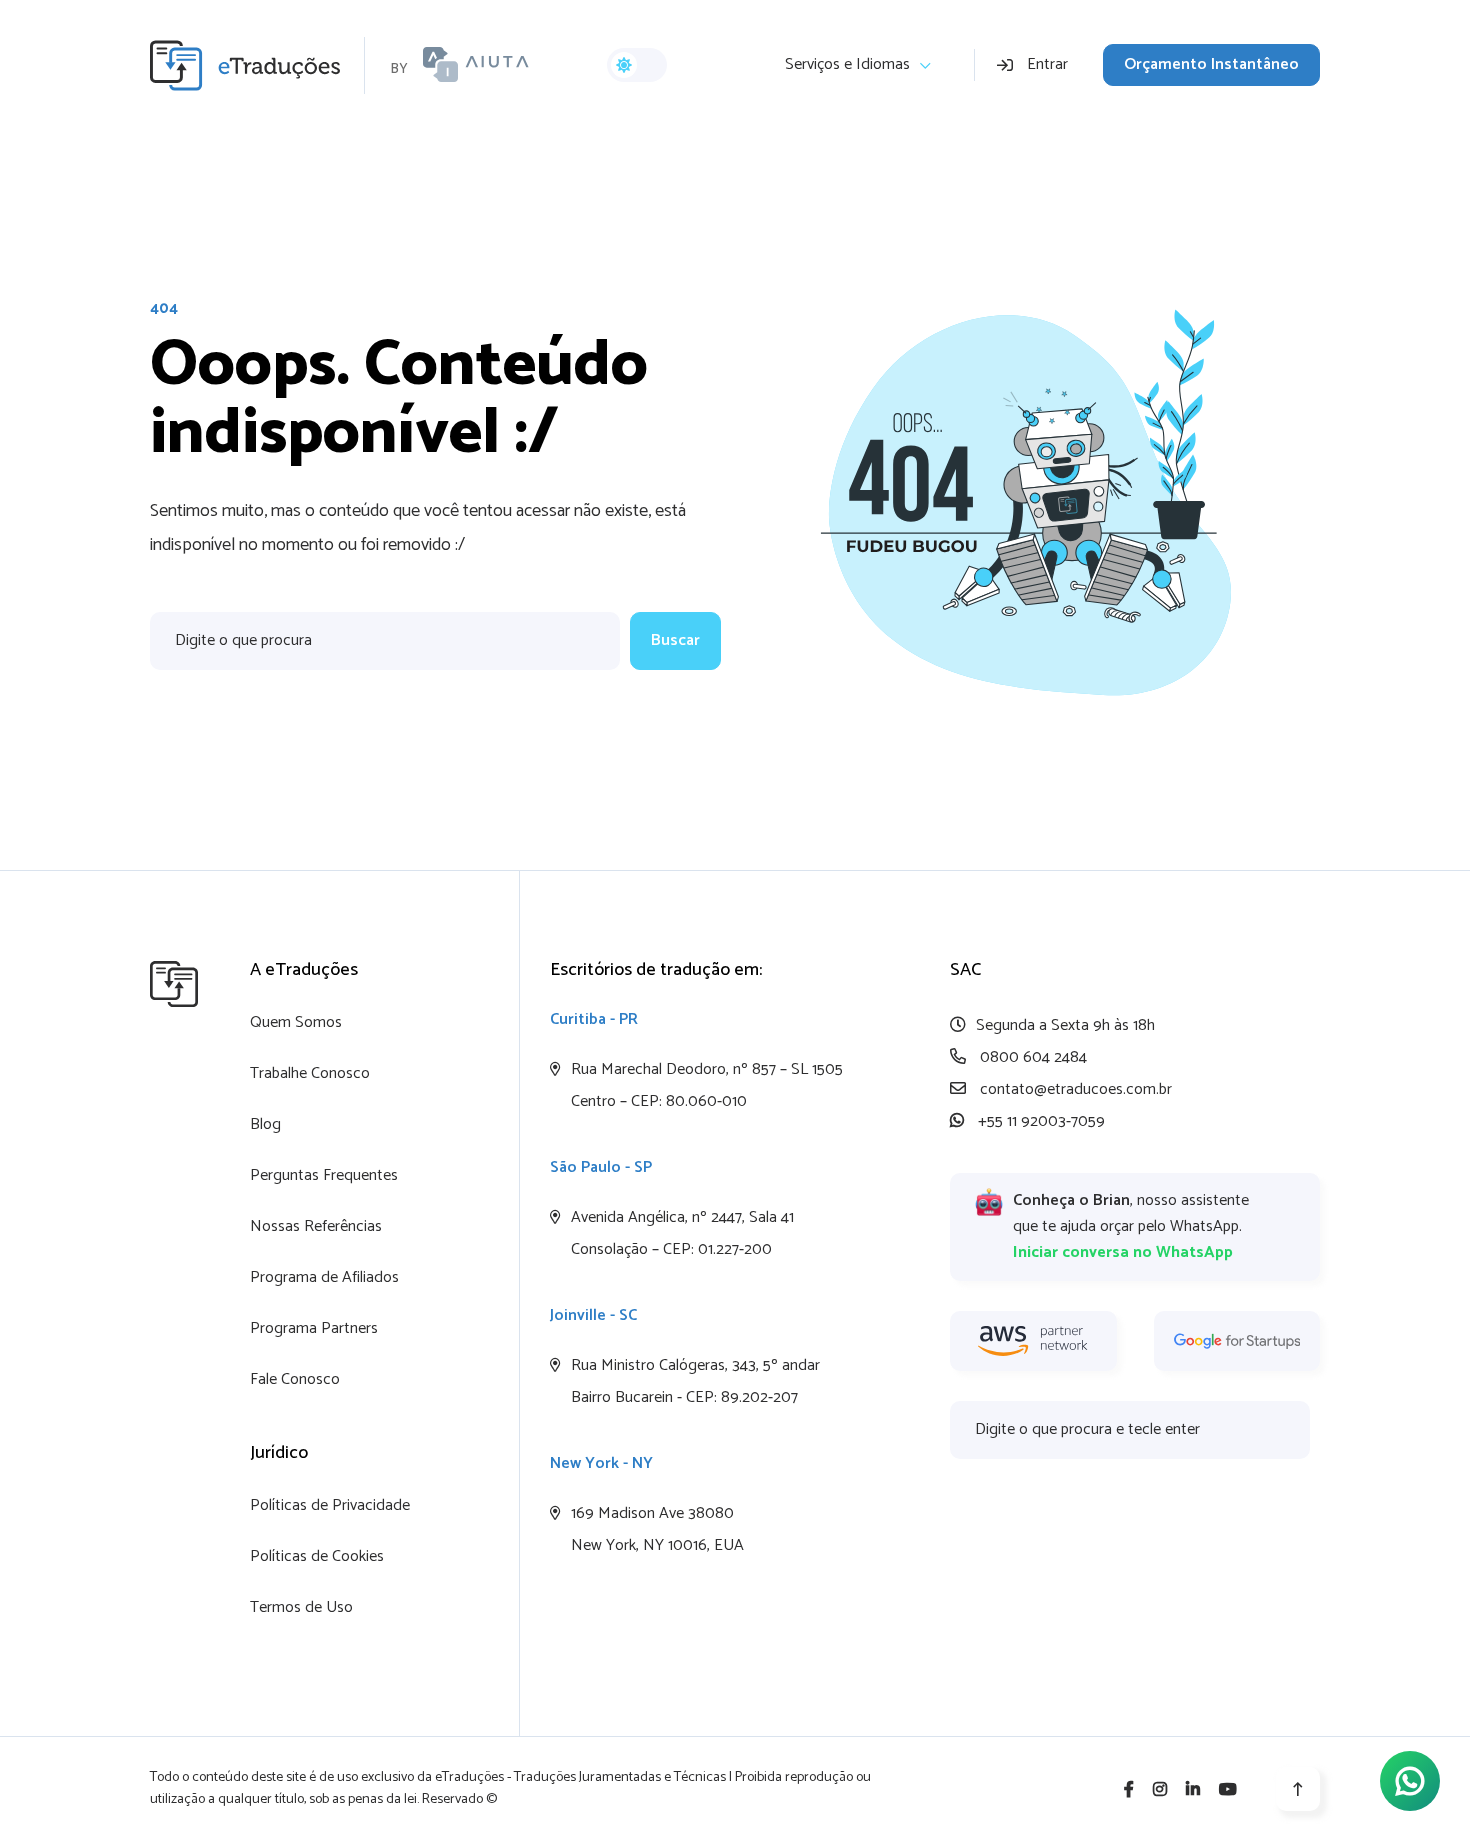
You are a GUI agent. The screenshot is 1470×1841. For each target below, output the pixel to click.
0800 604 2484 (1031, 1057)
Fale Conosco (295, 1379)
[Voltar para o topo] (1298, 1789)
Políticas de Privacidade (330, 1505)
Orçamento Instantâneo (1211, 64)
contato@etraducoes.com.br (1074, 1089)
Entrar (1047, 64)
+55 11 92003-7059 (1039, 1121)
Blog (265, 1124)
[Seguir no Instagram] (1160, 1790)
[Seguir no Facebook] (1129, 1790)
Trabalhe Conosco (310, 1073)
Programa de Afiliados (324, 1277)
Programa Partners (314, 1328)
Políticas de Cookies (317, 1556)
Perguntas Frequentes (324, 1175)
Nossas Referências (316, 1226)
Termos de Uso (301, 1607)
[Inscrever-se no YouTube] (1228, 1790)
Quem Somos (296, 1022)
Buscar (675, 640)
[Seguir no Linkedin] (1193, 1790)
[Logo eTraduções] (257, 65)
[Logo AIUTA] (476, 65)
